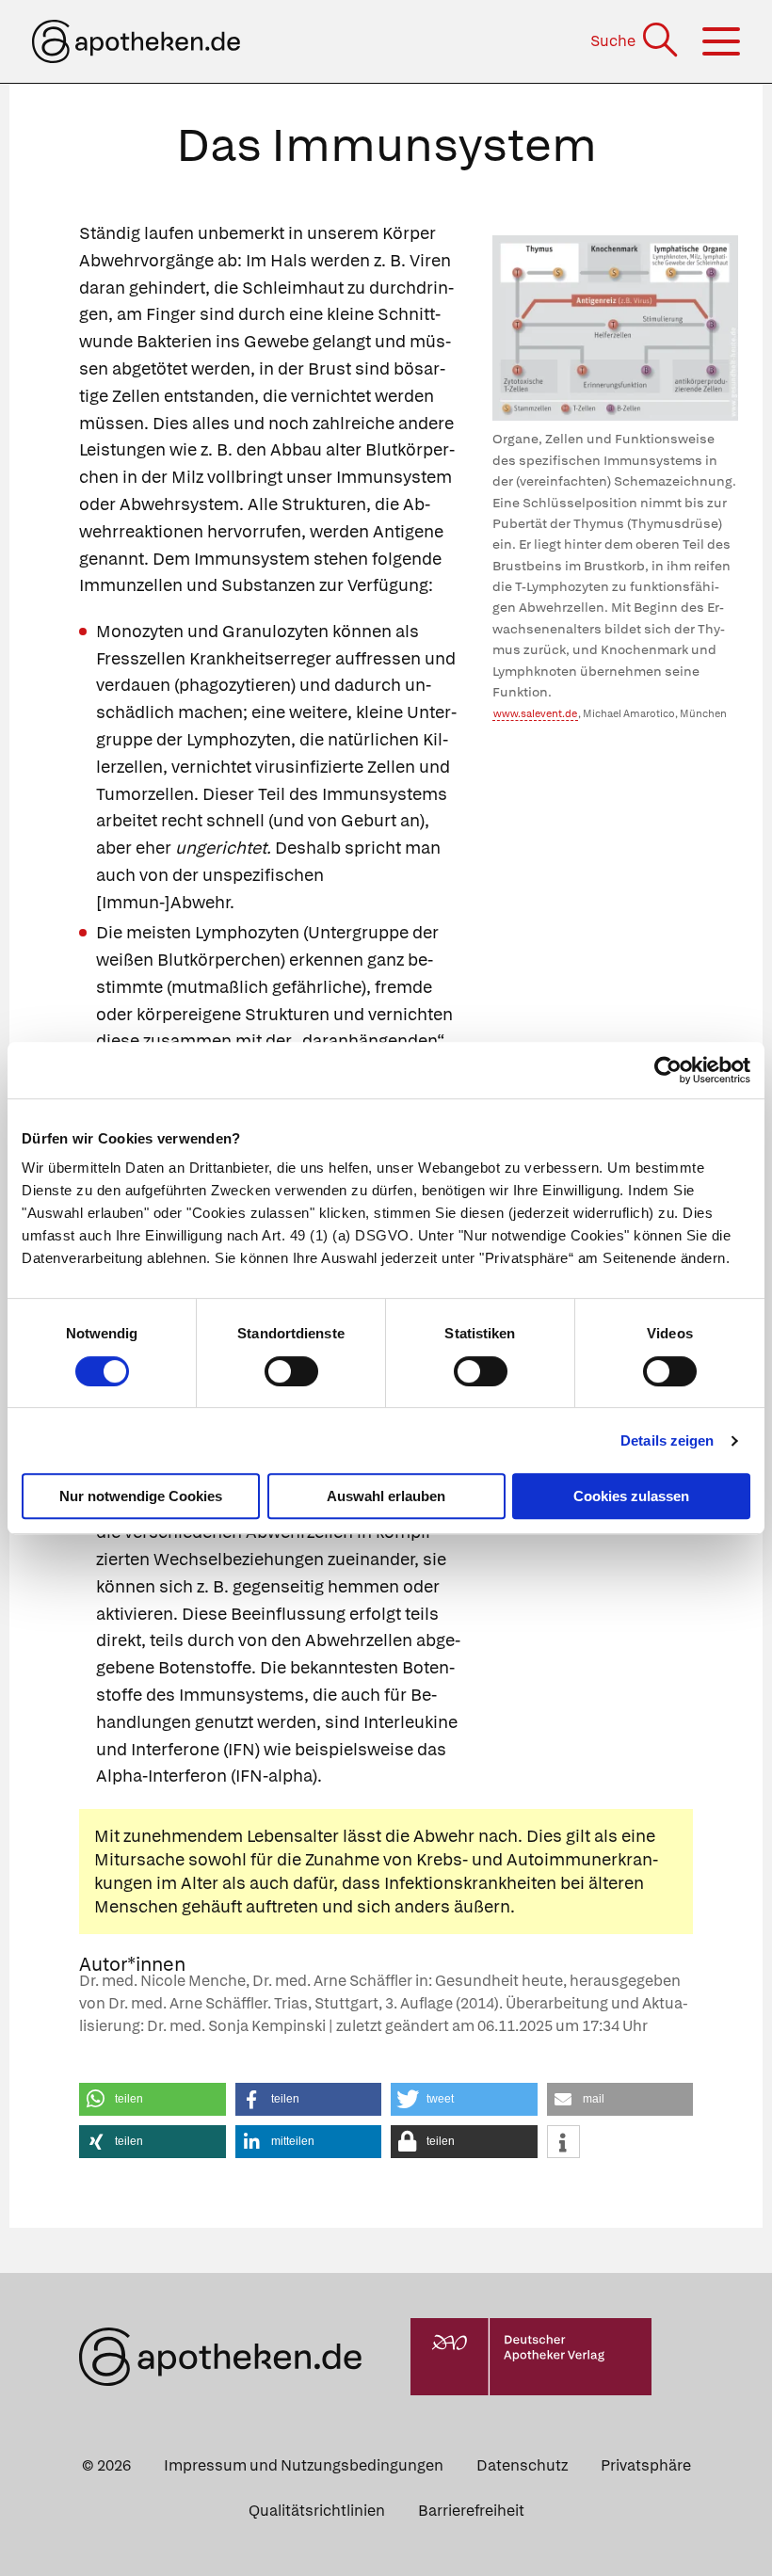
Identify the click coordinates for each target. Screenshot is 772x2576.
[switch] (291, 1371)
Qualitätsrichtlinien (317, 2511)
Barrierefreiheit (471, 2511)
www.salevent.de (535, 713)
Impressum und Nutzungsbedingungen (304, 2465)
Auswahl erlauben (386, 1496)
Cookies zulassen (631, 1496)
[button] (153, 2099)
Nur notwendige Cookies (141, 1496)
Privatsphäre (646, 2465)
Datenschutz (522, 2465)
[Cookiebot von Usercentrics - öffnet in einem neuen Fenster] (668, 1070)
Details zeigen (667, 1440)
